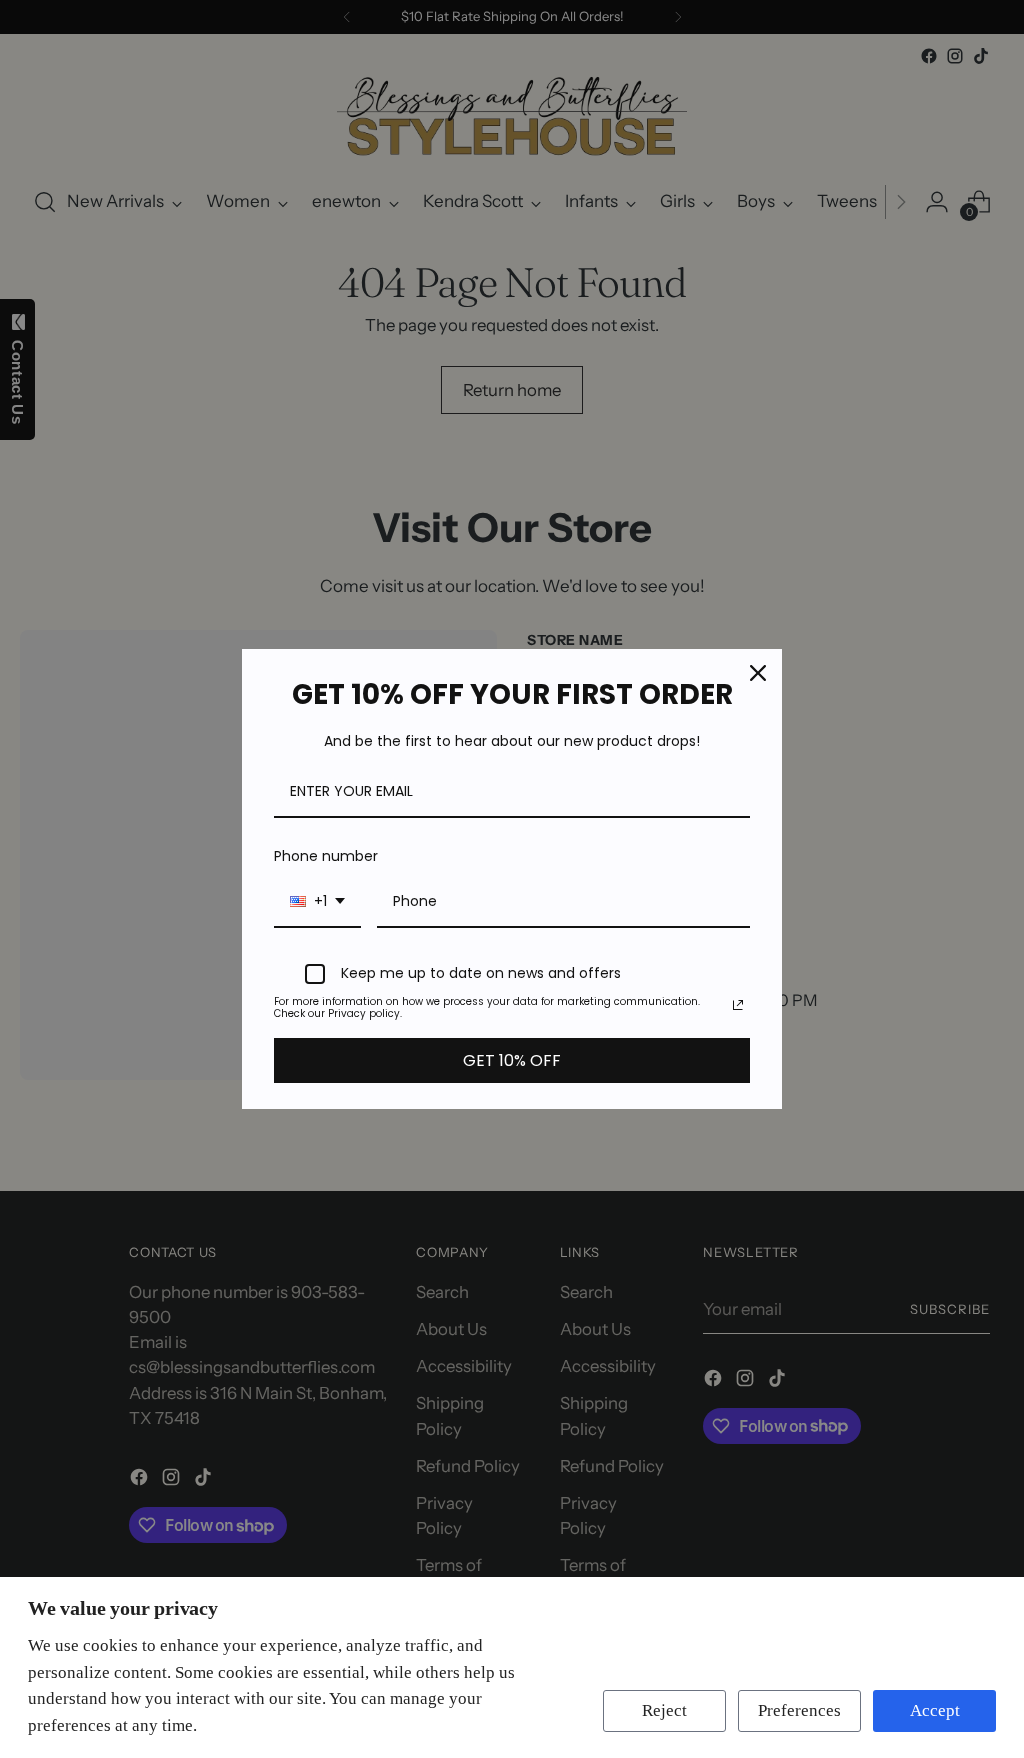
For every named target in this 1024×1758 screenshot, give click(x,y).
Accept (935, 1710)
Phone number (326, 856)
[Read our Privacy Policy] (738, 1005)
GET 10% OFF (512, 1060)
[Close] (758, 673)
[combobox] (317, 902)
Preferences (799, 1710)
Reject (664, 1710)
